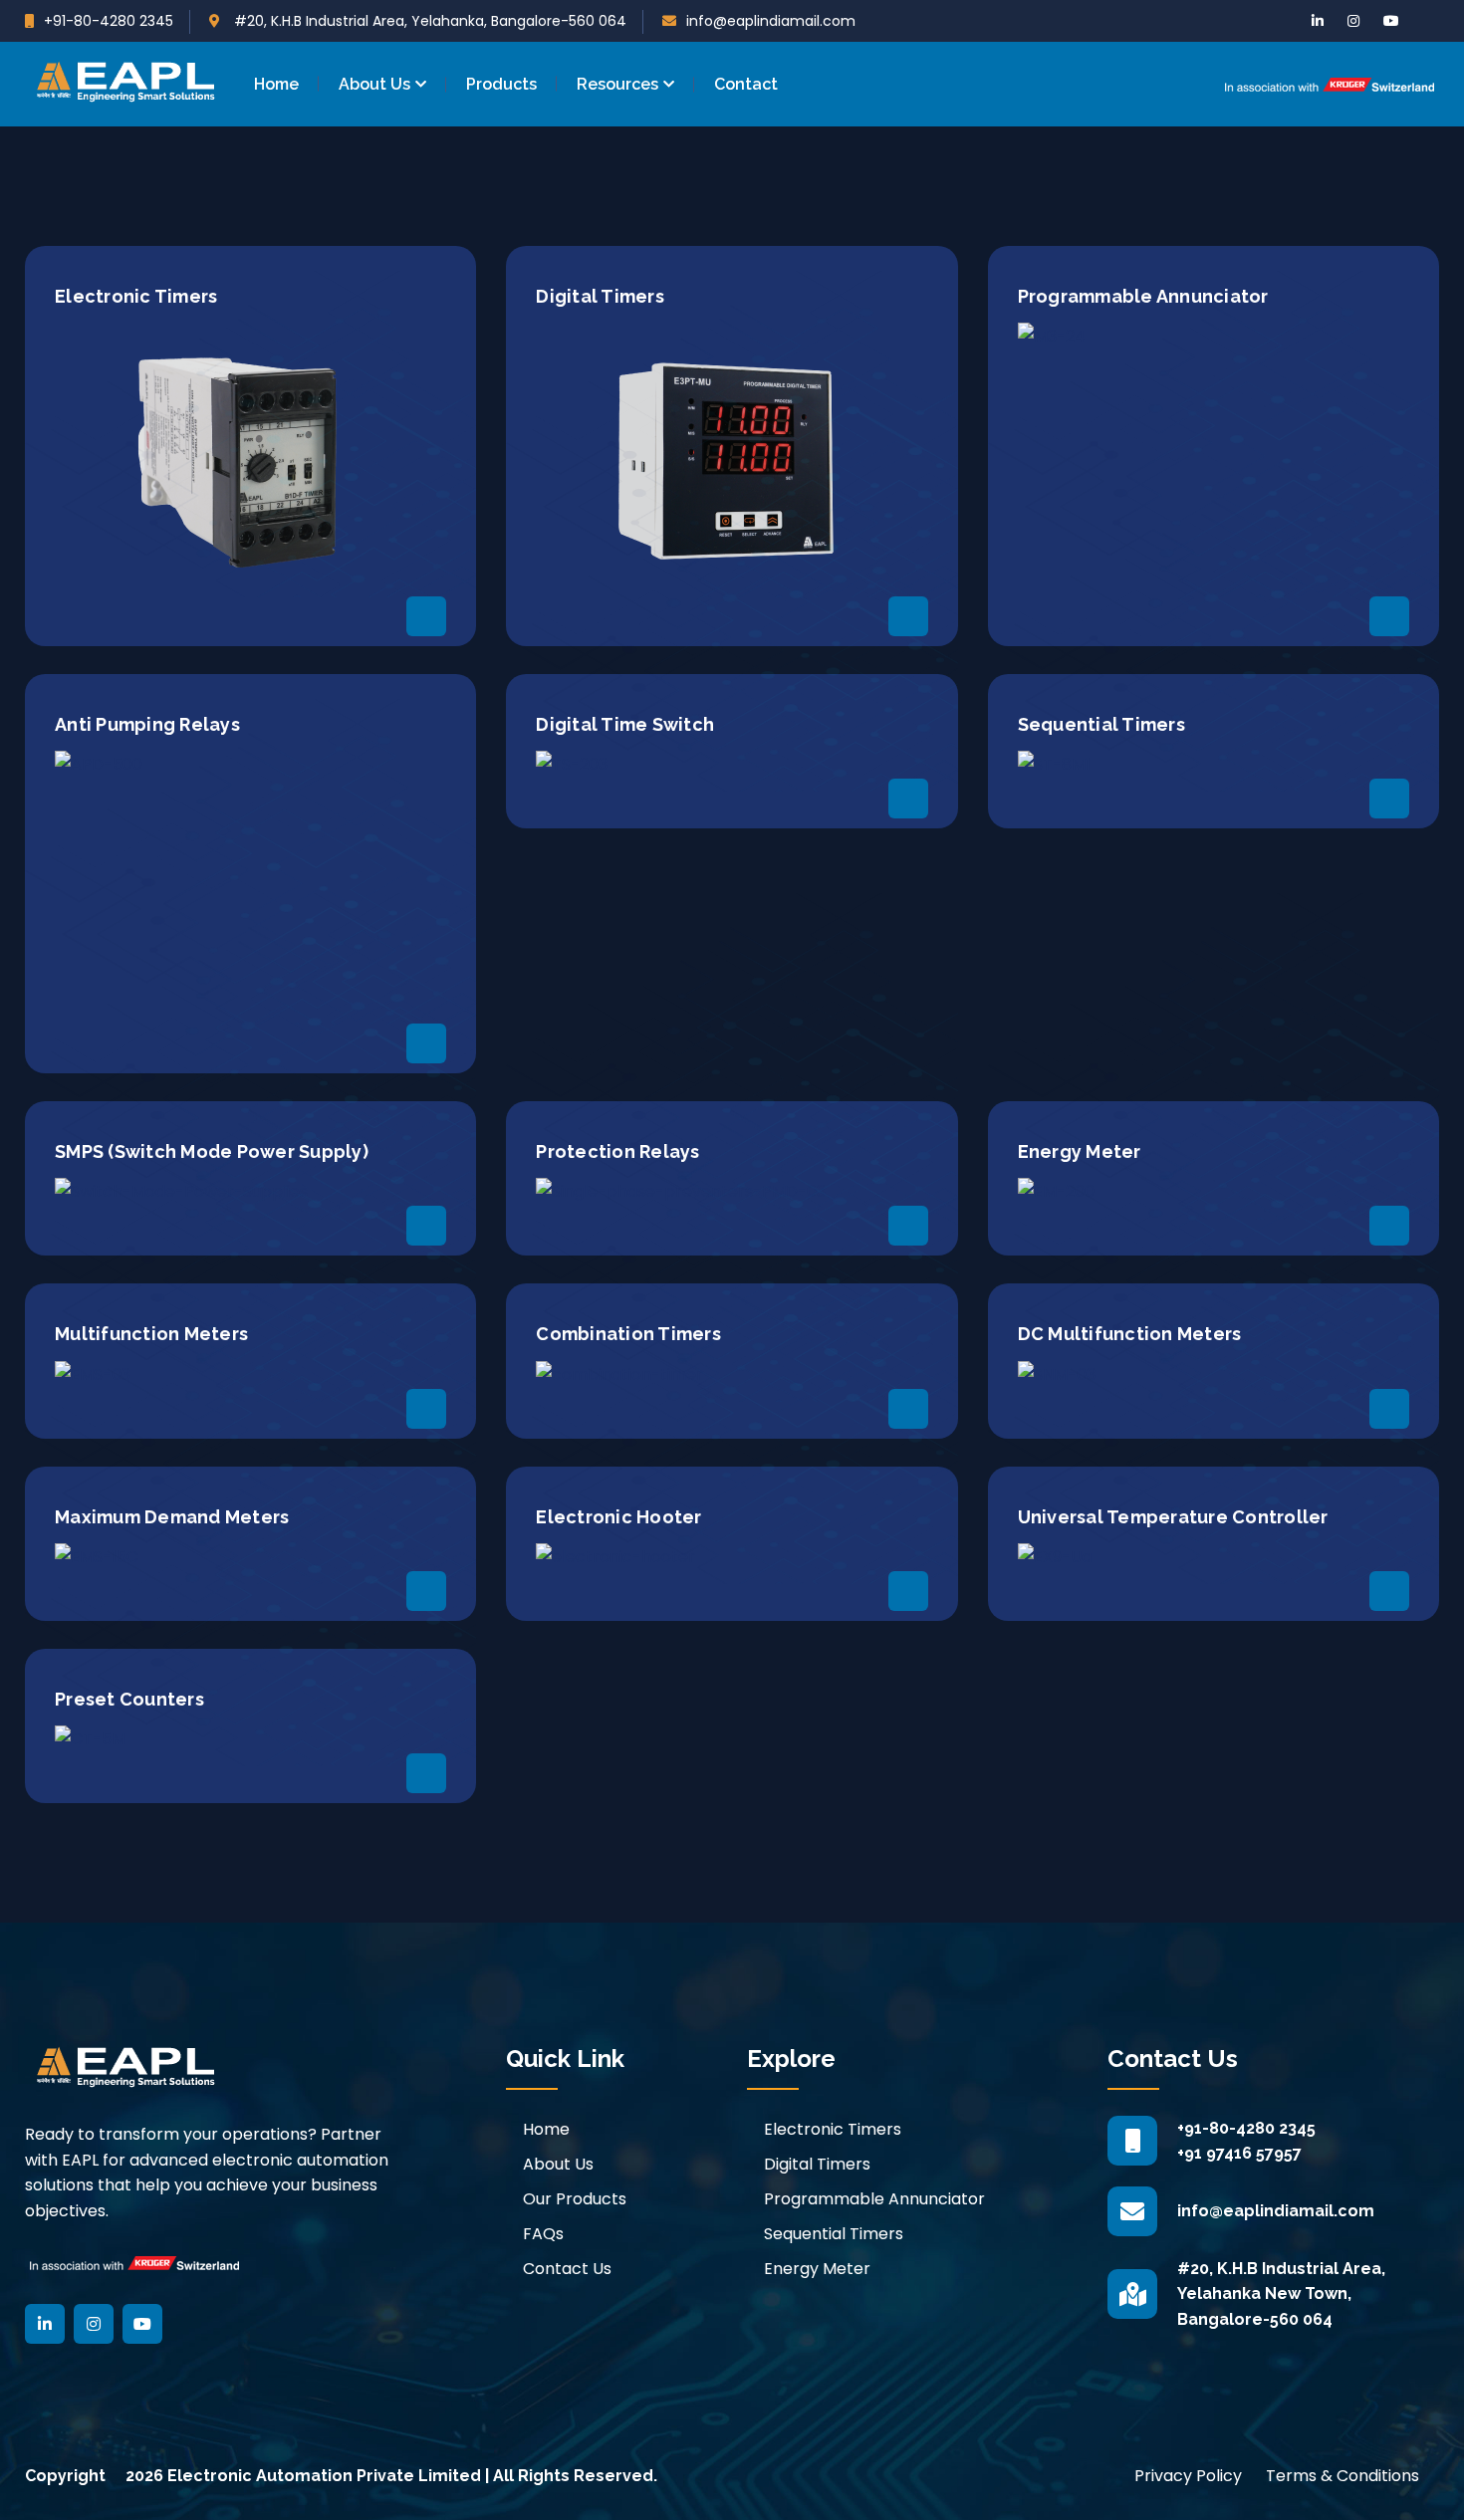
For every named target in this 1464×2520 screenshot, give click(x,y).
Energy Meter (817, 2269)
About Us (374, 84)
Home (276, 84)
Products (501, 84)
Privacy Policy (1188, 2476)
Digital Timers (817, 2164)
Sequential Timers (834, 2234)
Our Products (575, 2199)
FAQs (543, 2234)
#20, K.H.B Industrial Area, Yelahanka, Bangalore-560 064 (428, 21)
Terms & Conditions (1342, 2476)
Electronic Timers (833, 2129)
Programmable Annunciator (874, 2199)
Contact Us (567, 2269)
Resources (617, 84)
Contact (746, 84)
